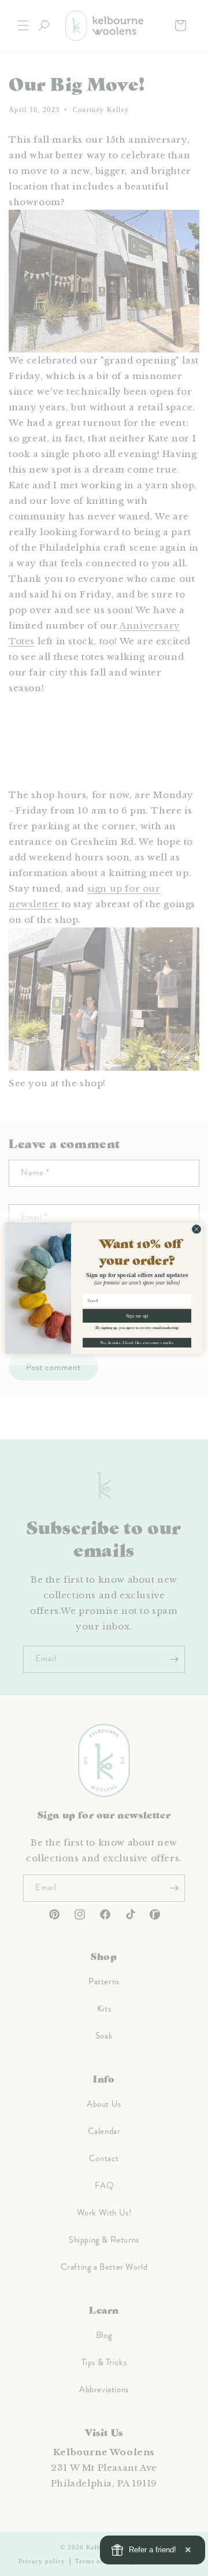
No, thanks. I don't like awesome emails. (137, 1342)
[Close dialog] (196, 1229)
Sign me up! (137, 1315)
